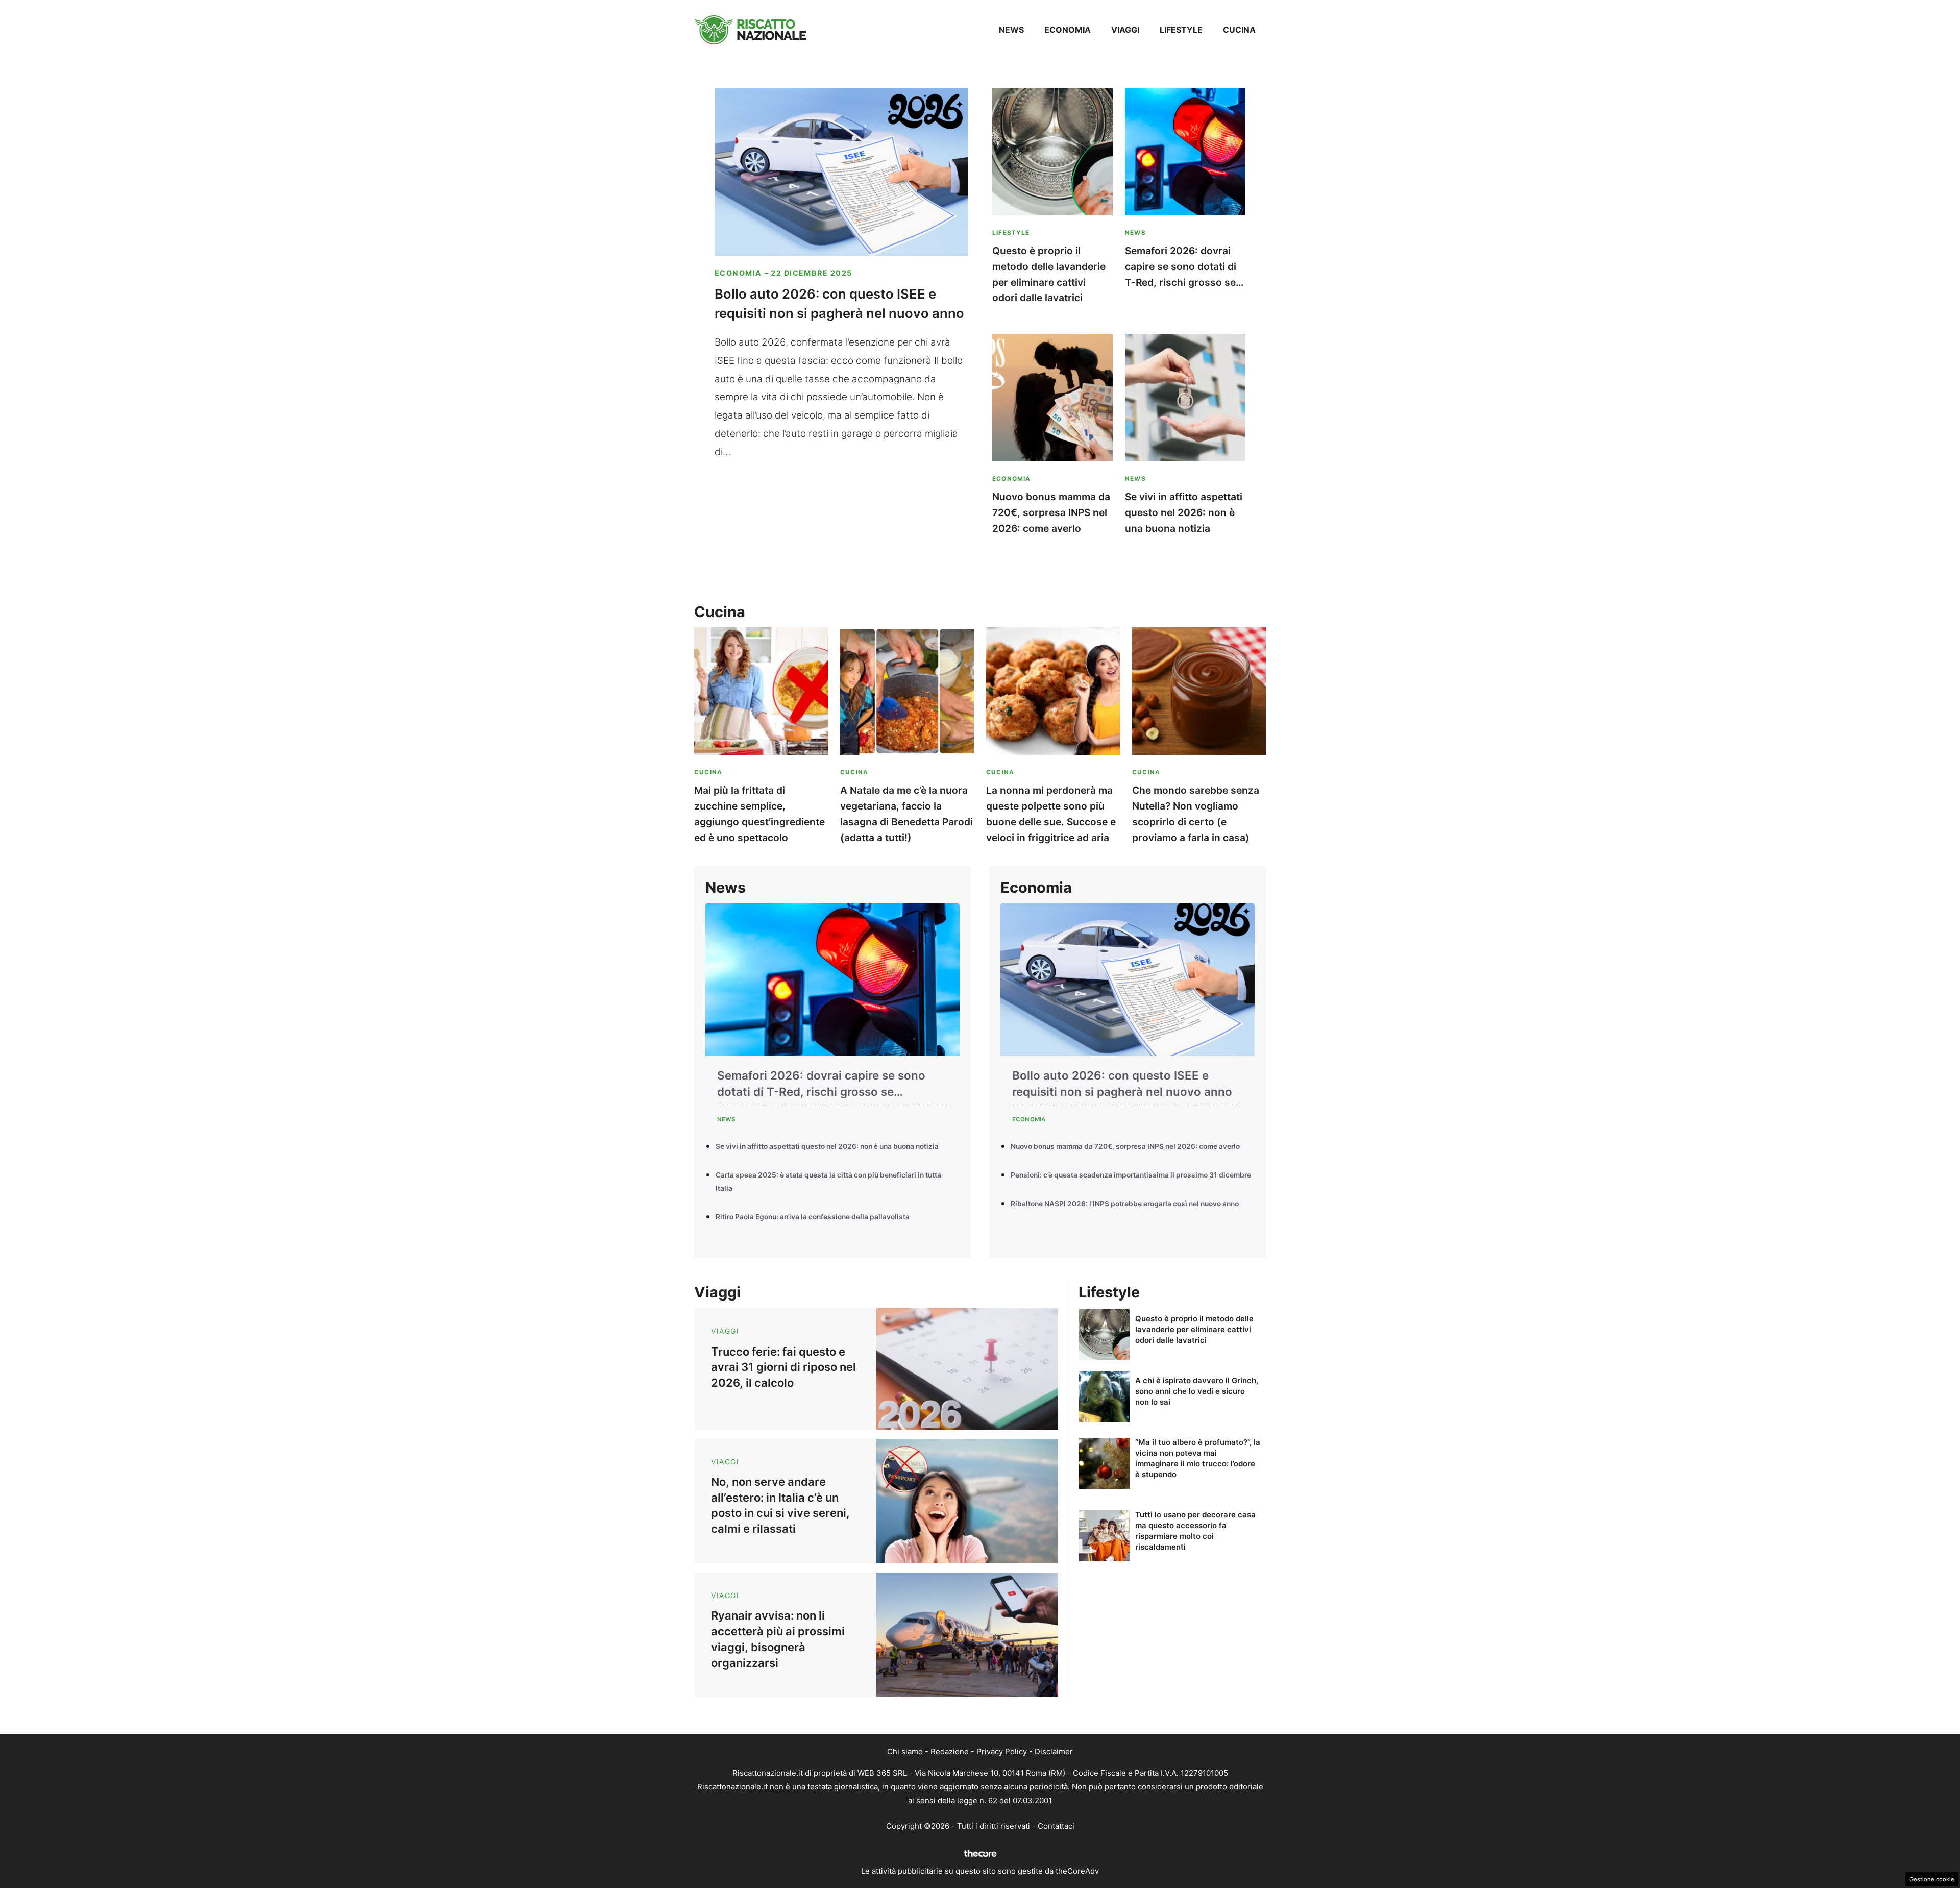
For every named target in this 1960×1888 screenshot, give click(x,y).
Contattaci (1056, 1826)
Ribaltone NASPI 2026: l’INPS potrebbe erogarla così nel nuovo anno (1125, 1204)
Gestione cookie (1932, 1879)
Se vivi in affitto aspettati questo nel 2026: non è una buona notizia (1184, 512)
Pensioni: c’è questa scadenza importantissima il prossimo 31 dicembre (1131, 1175)
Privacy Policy (1002, 1751)
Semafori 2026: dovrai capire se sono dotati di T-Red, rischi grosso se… (1184, 266)
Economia (1068, 30)
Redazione (950, 1751)
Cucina (1239, 30)
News (1011, 30)
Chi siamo (905, 1751)
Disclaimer (1054, 1751)
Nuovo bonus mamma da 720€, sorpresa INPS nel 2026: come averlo (1051, 512)
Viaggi (1125, 30)
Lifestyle (1181, 30)
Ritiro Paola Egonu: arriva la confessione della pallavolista (813, 1217)
